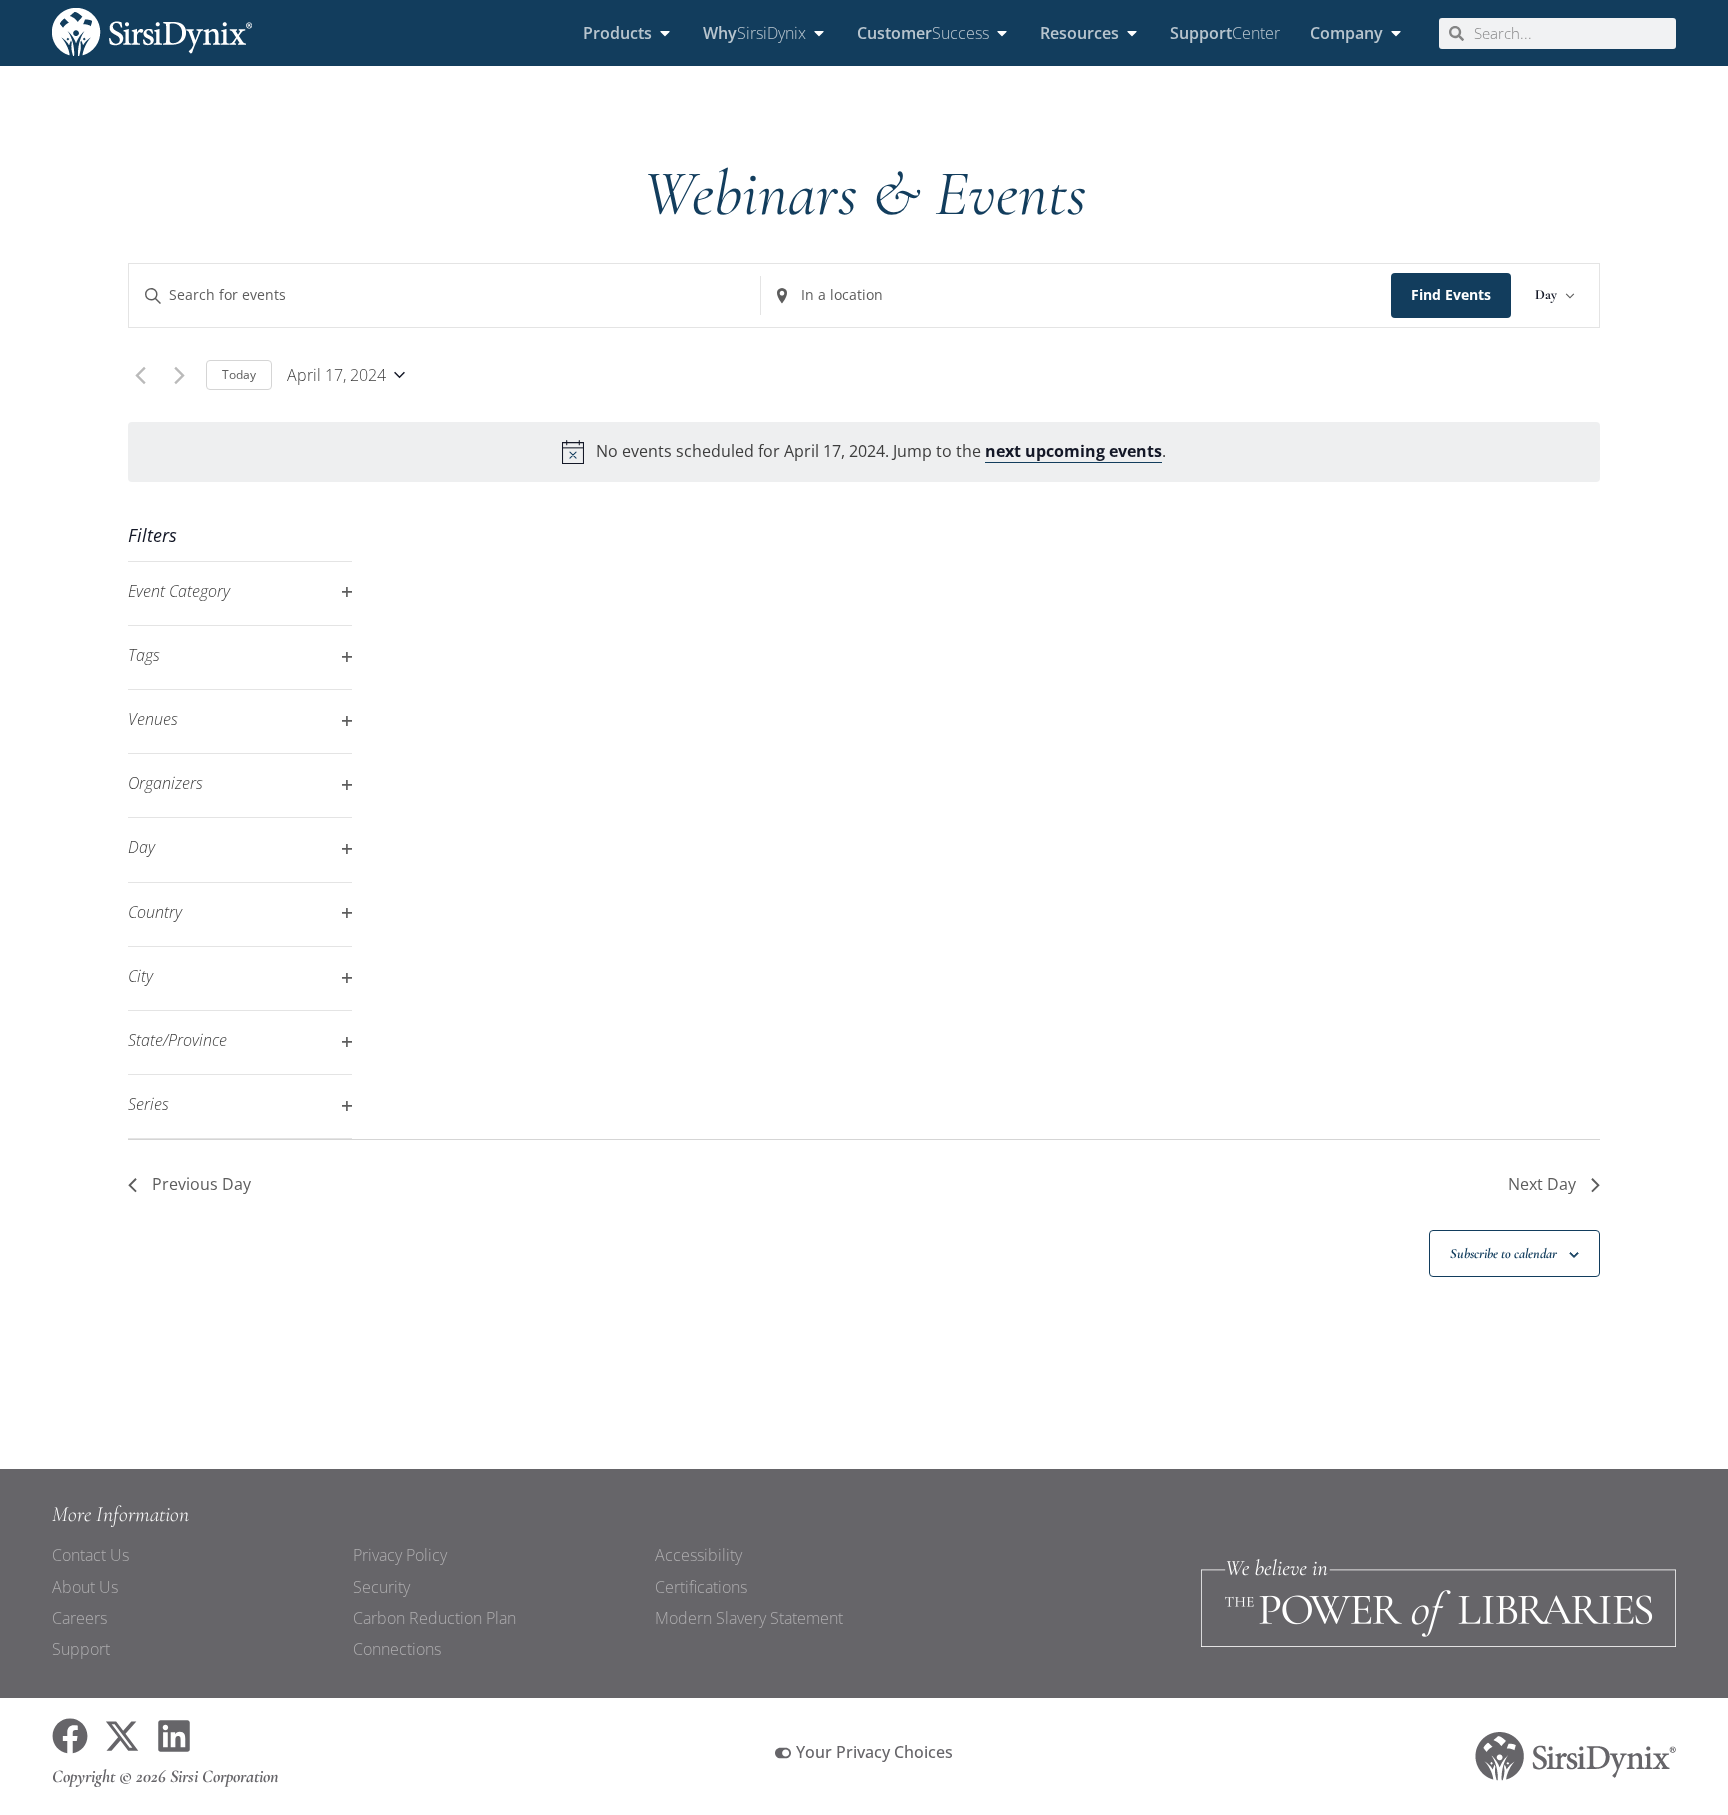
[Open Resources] (1132, 33)
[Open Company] (1396, 33)
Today (239, 374)
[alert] (863, 451)
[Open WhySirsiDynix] (819, 33)
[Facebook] (70, 1736)
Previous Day (201, 1184)
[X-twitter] (122, 1736)
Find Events (1451, 294)
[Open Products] (665, 33)
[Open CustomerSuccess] (1002, 33)
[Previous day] (140, 375)
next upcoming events (1073, 451)
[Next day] (179, 375)
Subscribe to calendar (1503, 1253)
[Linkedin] (174, 1736)
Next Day (1542, 1184)
